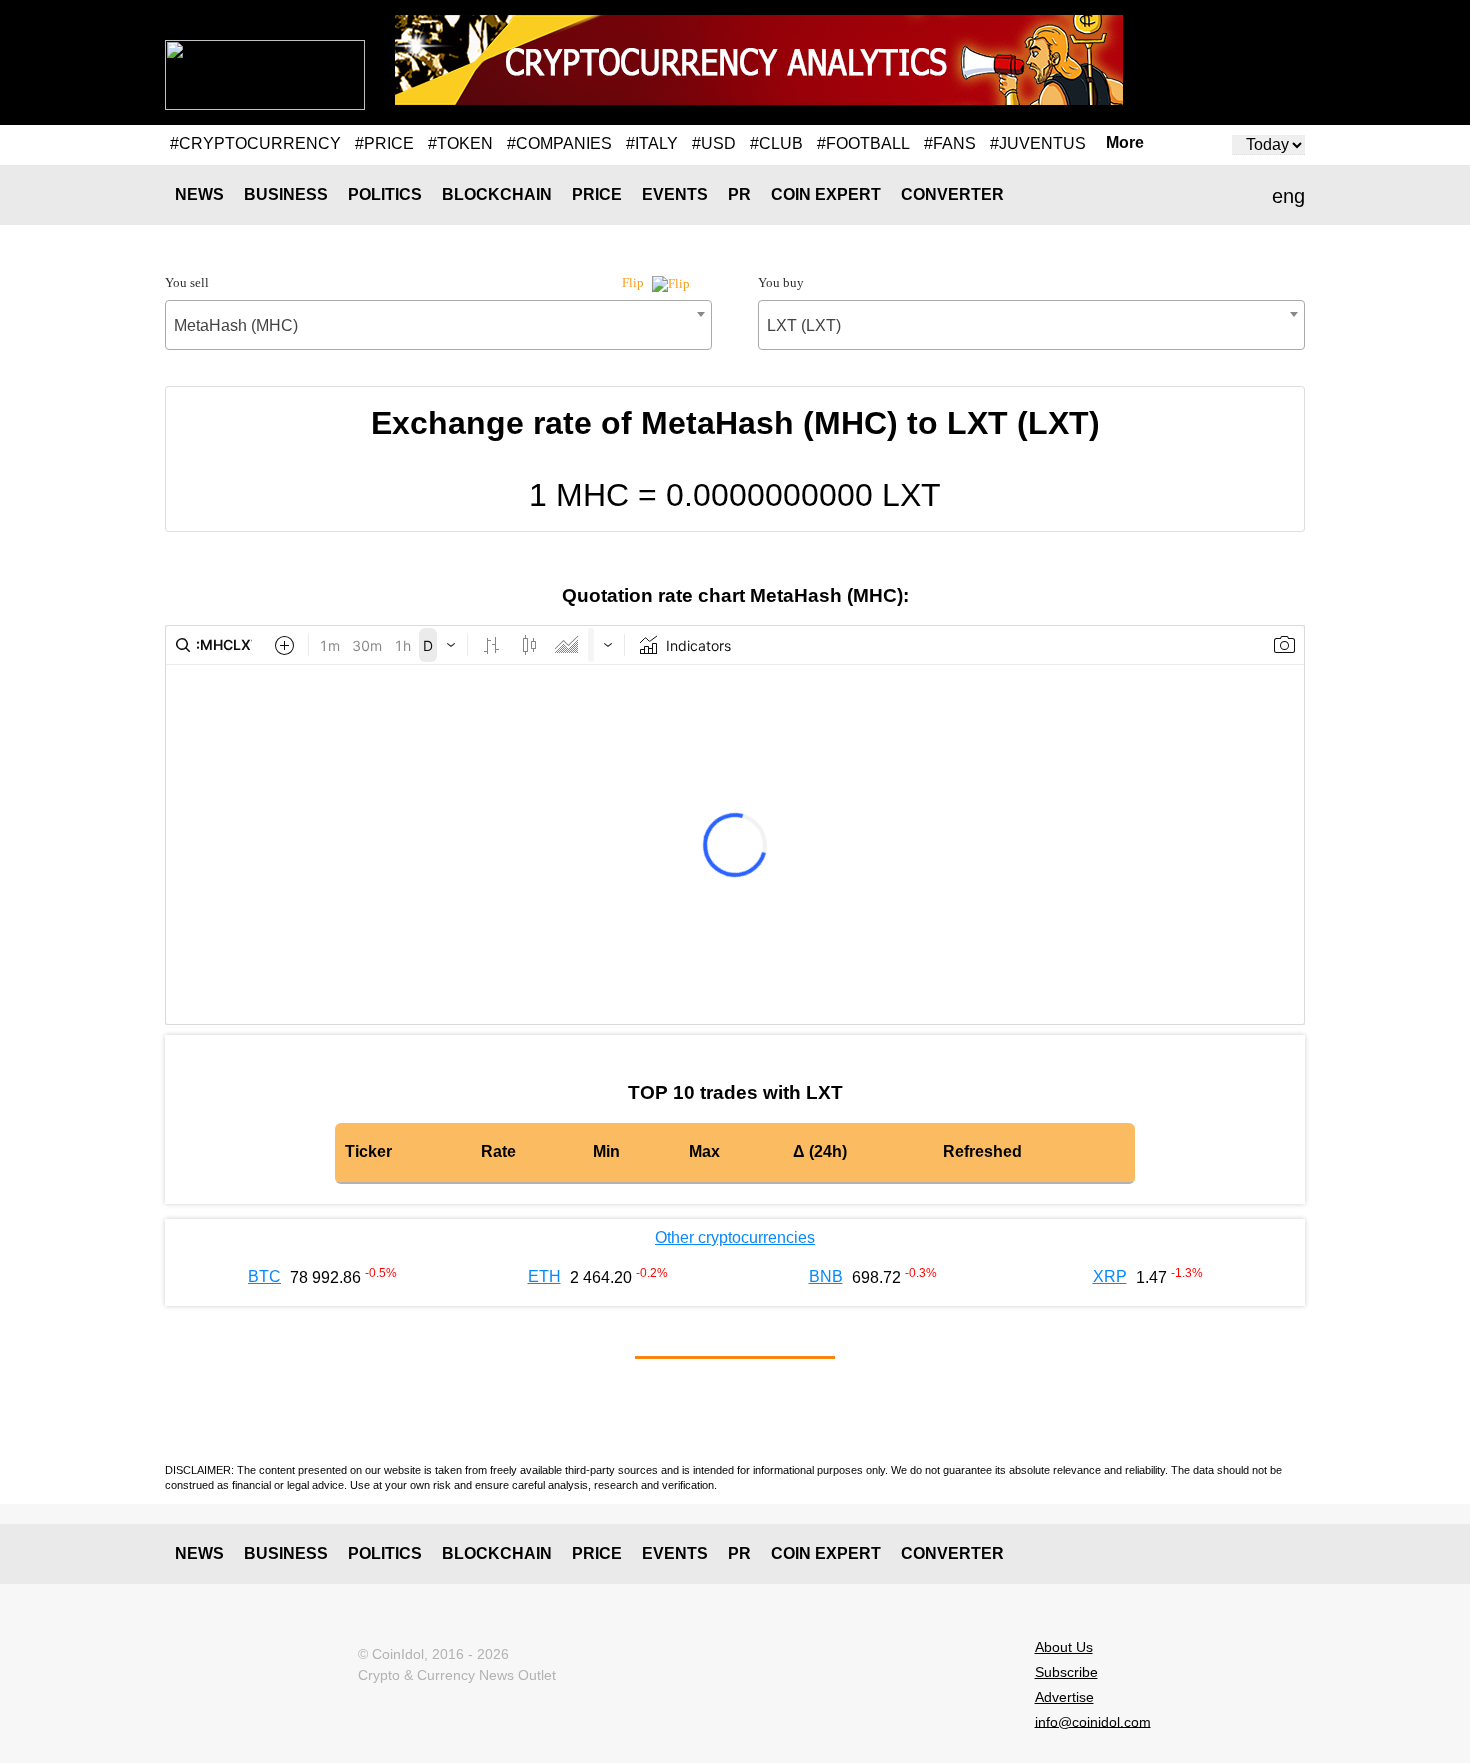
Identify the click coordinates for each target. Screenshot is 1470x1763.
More (1125, 143)
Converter (952, 194)
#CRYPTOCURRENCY (255, 143)
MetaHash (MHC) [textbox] (236, 325)
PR (739, 194)
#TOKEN (460, 143)
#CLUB (776, 143)
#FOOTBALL (863, 143)
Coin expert (826, 194)
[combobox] (438, 325)
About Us (1064, 1647)
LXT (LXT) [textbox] (804, 325)
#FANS (950, 143)
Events (675, 194)
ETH (544, 1276)
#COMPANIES (559, 143)
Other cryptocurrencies (735, 1237)
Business (286, 194)
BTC (264, 1276)
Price (597, 194)
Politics (385, 194)
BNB (826, 1276)
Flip (634, 282)
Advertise (1064, 1697)
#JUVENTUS (1038, 143)
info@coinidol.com (1093, 1721)
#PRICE (384, 143)
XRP (1110, 1276)
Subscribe (1066, 1672)
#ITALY (652, 143)
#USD (714, 143)
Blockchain (497, 194)
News (199, 194)
